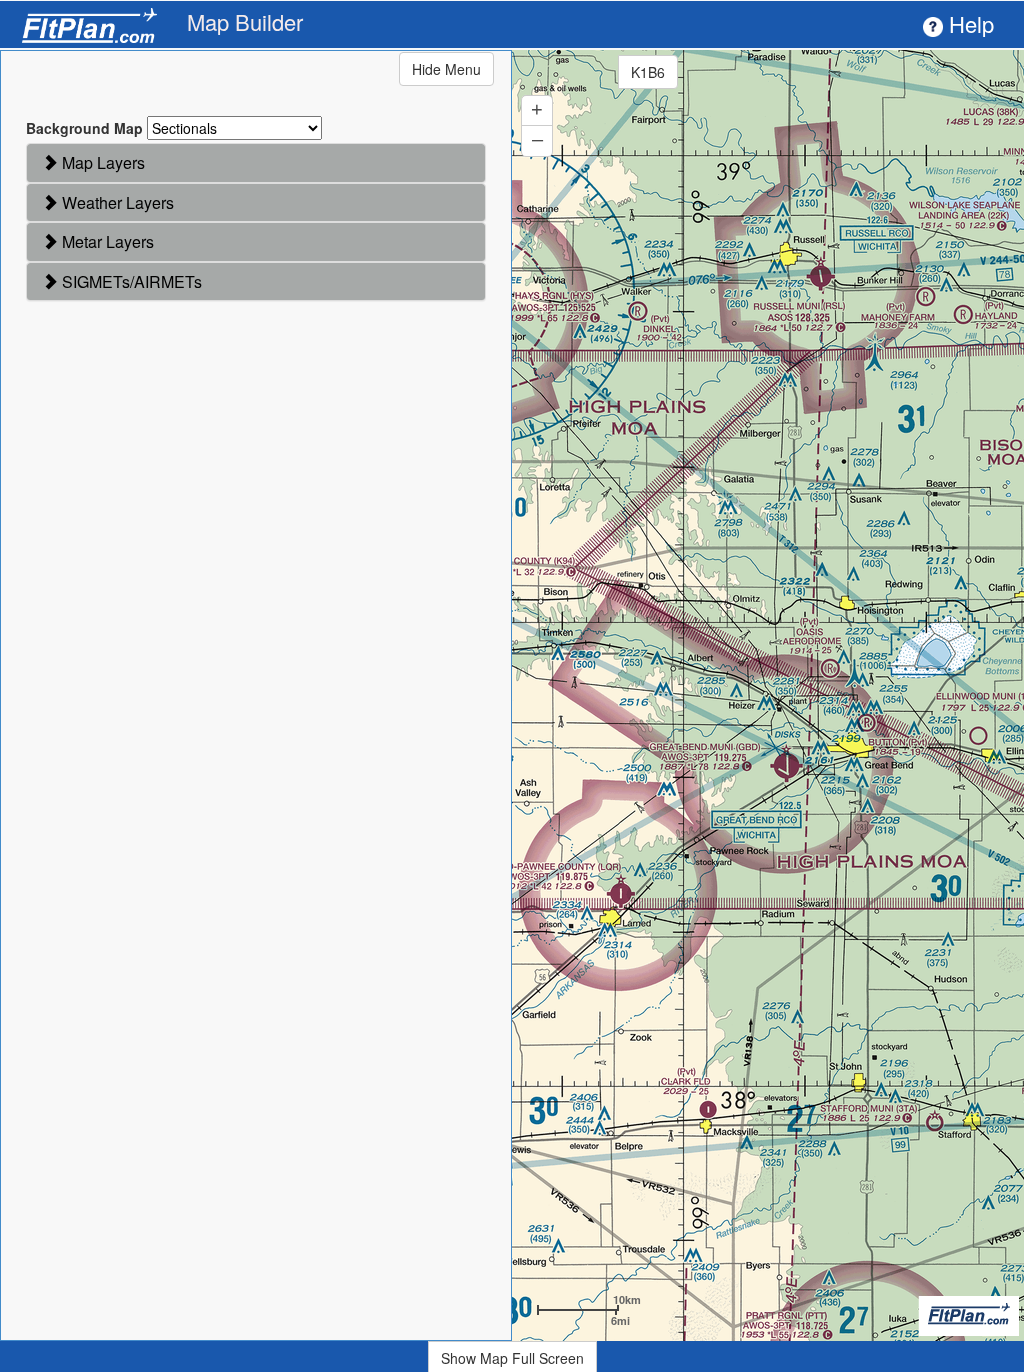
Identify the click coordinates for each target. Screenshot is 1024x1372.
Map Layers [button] (101, 162)
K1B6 (648, 72)
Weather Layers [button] (116, 202)
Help (968, 23)
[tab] (256, 163)
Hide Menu (446, 69)
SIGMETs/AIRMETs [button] (130, 281)
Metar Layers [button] (106, 241)
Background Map (84, 128)
